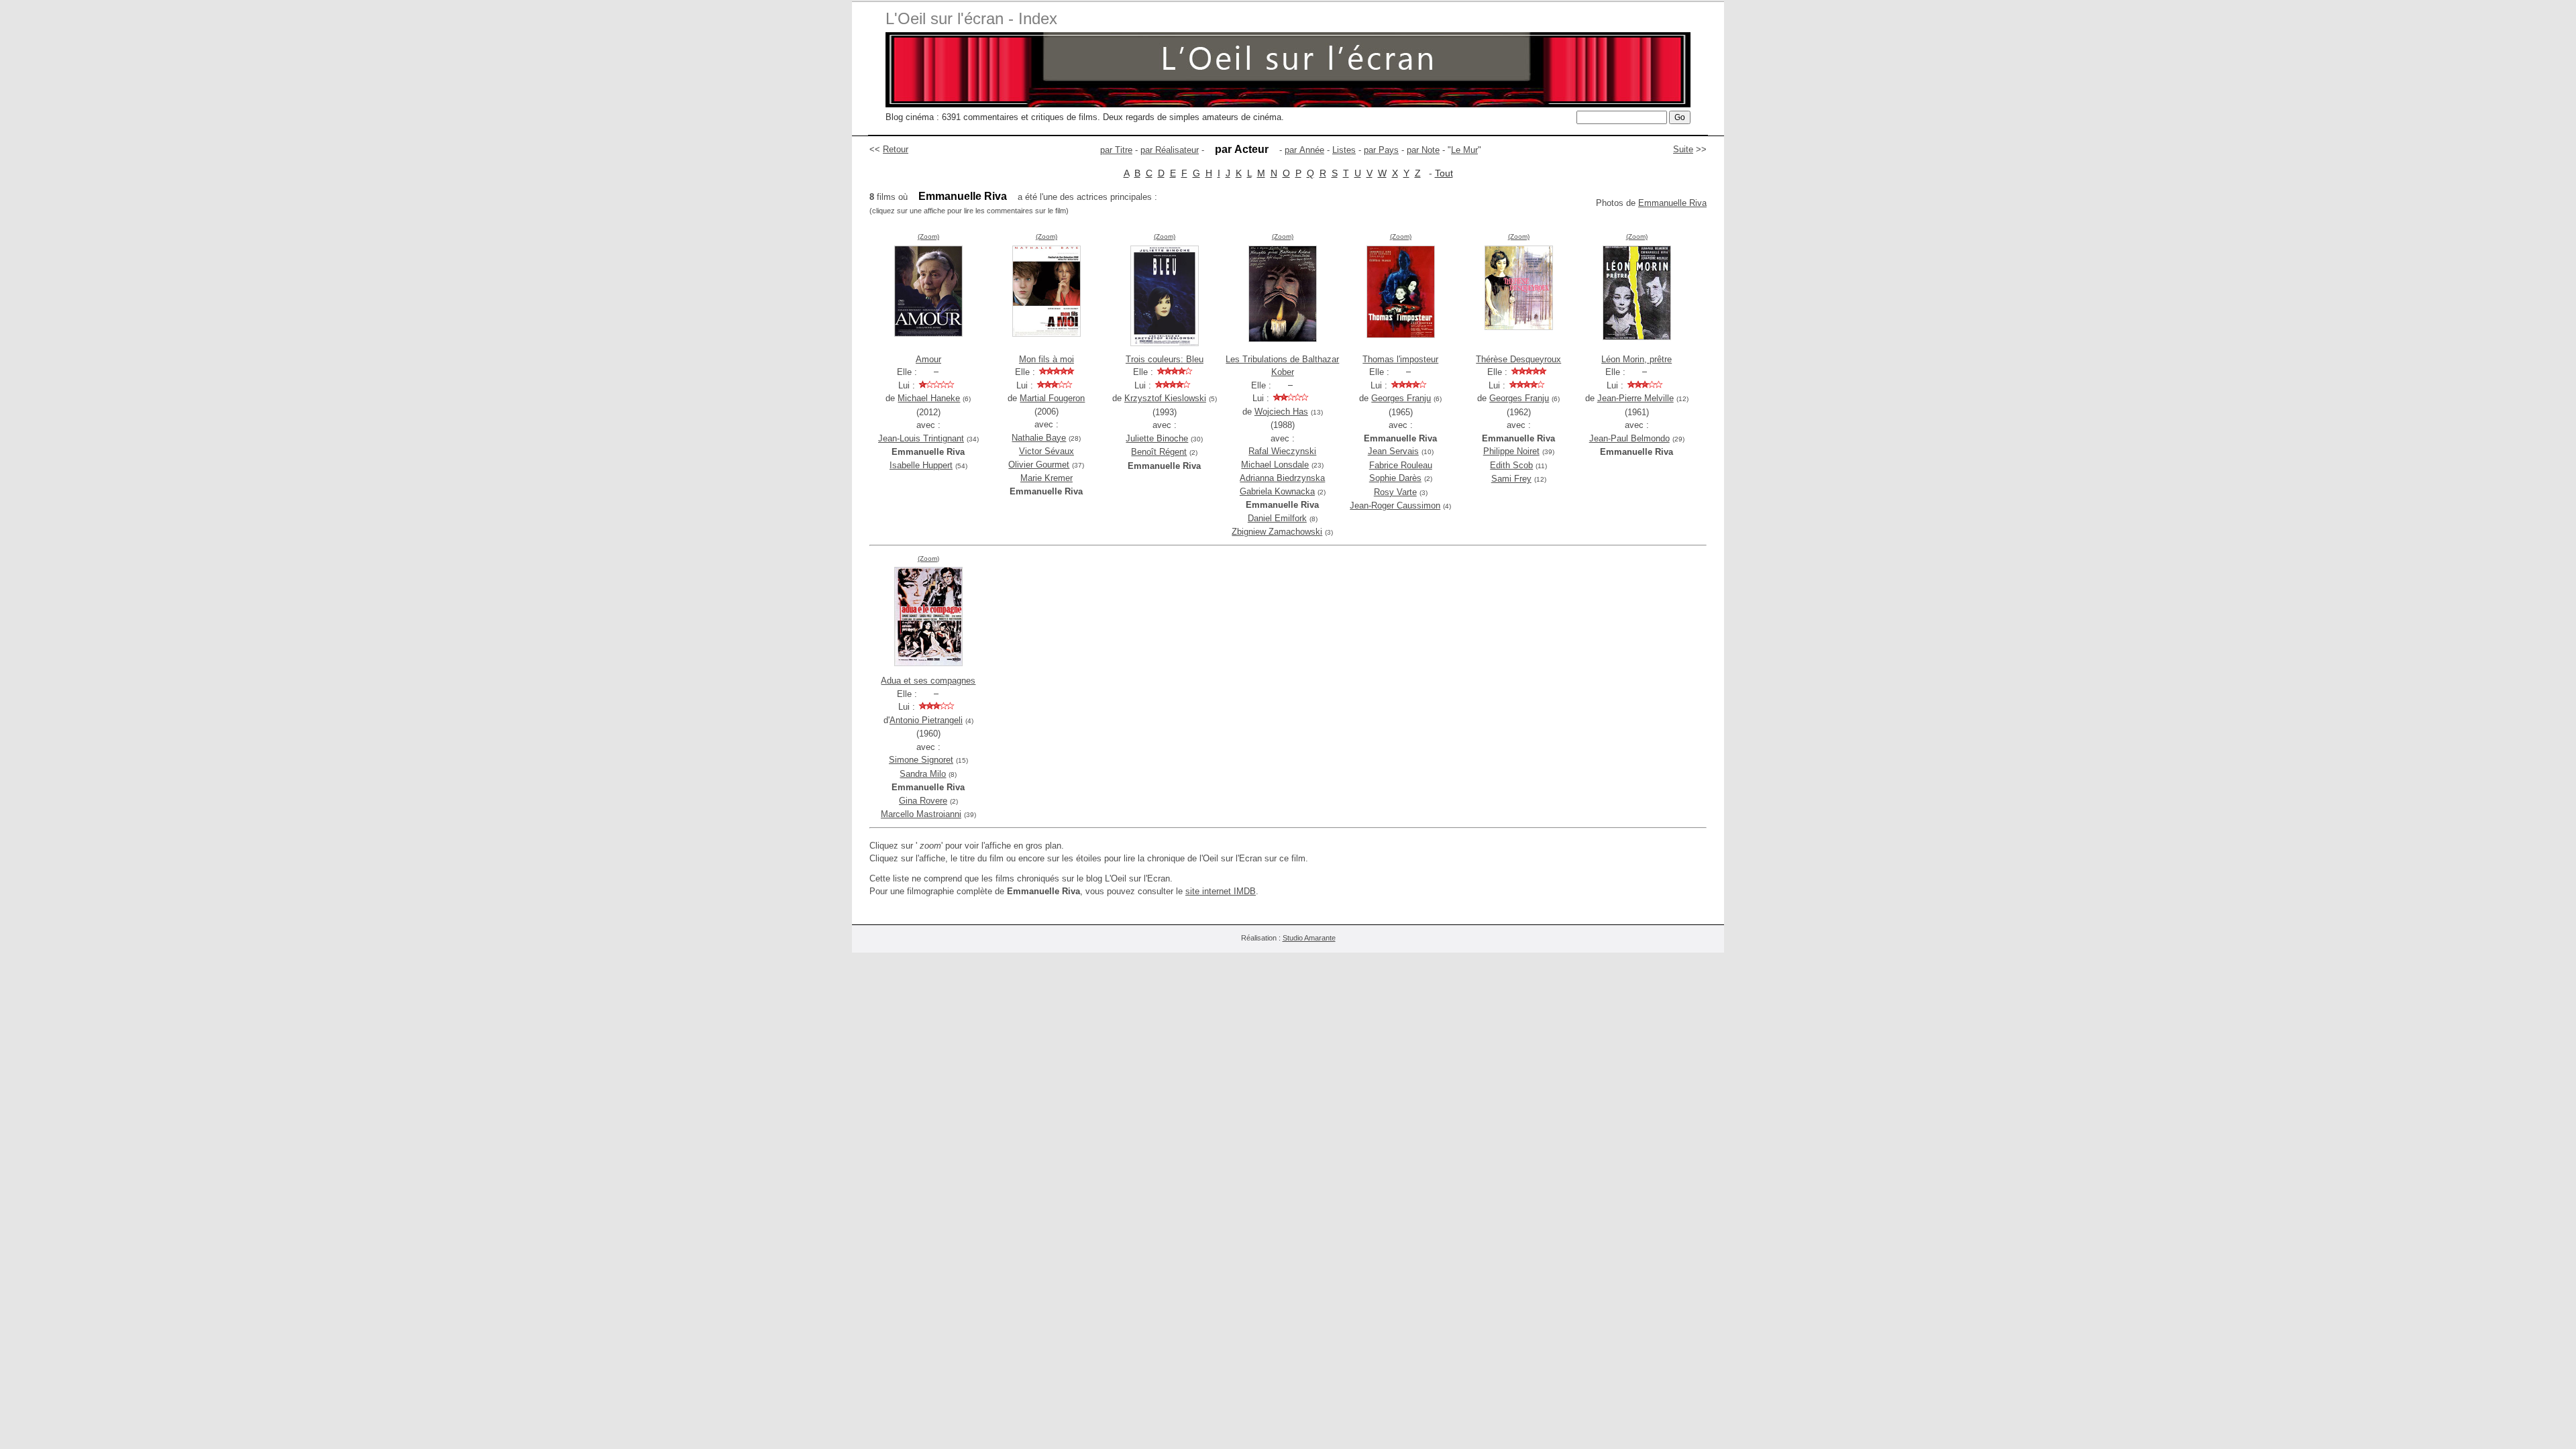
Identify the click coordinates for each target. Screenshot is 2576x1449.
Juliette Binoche (1157, 438)
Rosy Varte (1395, 492)
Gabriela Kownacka (1277, 491)
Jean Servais (1393, 451)
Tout (1444, 173)
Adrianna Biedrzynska (1282, 478)
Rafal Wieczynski (1282, 451)
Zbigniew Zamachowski (1277, 532)
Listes (1344, 150)
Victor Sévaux (1046, 451)
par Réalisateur (1170, 150)
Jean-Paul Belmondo (1629, 438)
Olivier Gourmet (1039, 465)
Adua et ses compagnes (928, 681)
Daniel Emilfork (1277, 518)
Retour (896, 149)
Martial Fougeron (1052, 398)
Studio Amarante (1309, 938)
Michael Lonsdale (1275, 465)
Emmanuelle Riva (1672, 203)
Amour (928, 359)
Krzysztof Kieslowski (1165, 398)
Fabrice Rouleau (1401, 465)
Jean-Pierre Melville (1635, 398)
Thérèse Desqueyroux (1518, 359)
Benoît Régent (1159, 452)
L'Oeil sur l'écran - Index (971, 18)
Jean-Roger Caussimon (1395, 505)
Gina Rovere (923, 801)
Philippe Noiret (1511, 451)
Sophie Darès (1395, 478)
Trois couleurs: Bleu (1165, 359)
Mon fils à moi (1046, 359)
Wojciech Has (1281, 412)
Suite (1683, 149)
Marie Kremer (1046, 478)
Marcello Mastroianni (921, 814)
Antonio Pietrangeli (926, 720)
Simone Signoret (921, 760)
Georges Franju (1401, 398)
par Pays (1381, 150)
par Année (1304, 150)
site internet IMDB (1221, 891)
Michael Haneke (929, 398)
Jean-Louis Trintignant (921, 438)
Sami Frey (1511, 479)
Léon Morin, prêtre (1636, 359)
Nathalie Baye (1039, 438)
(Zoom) (928, 236)
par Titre (1116, 150)
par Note (1423, 150)
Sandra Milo (923, 774)
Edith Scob (1511, 465)
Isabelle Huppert (921, 465)
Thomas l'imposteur (1400, 359)
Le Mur (1464, 150)
